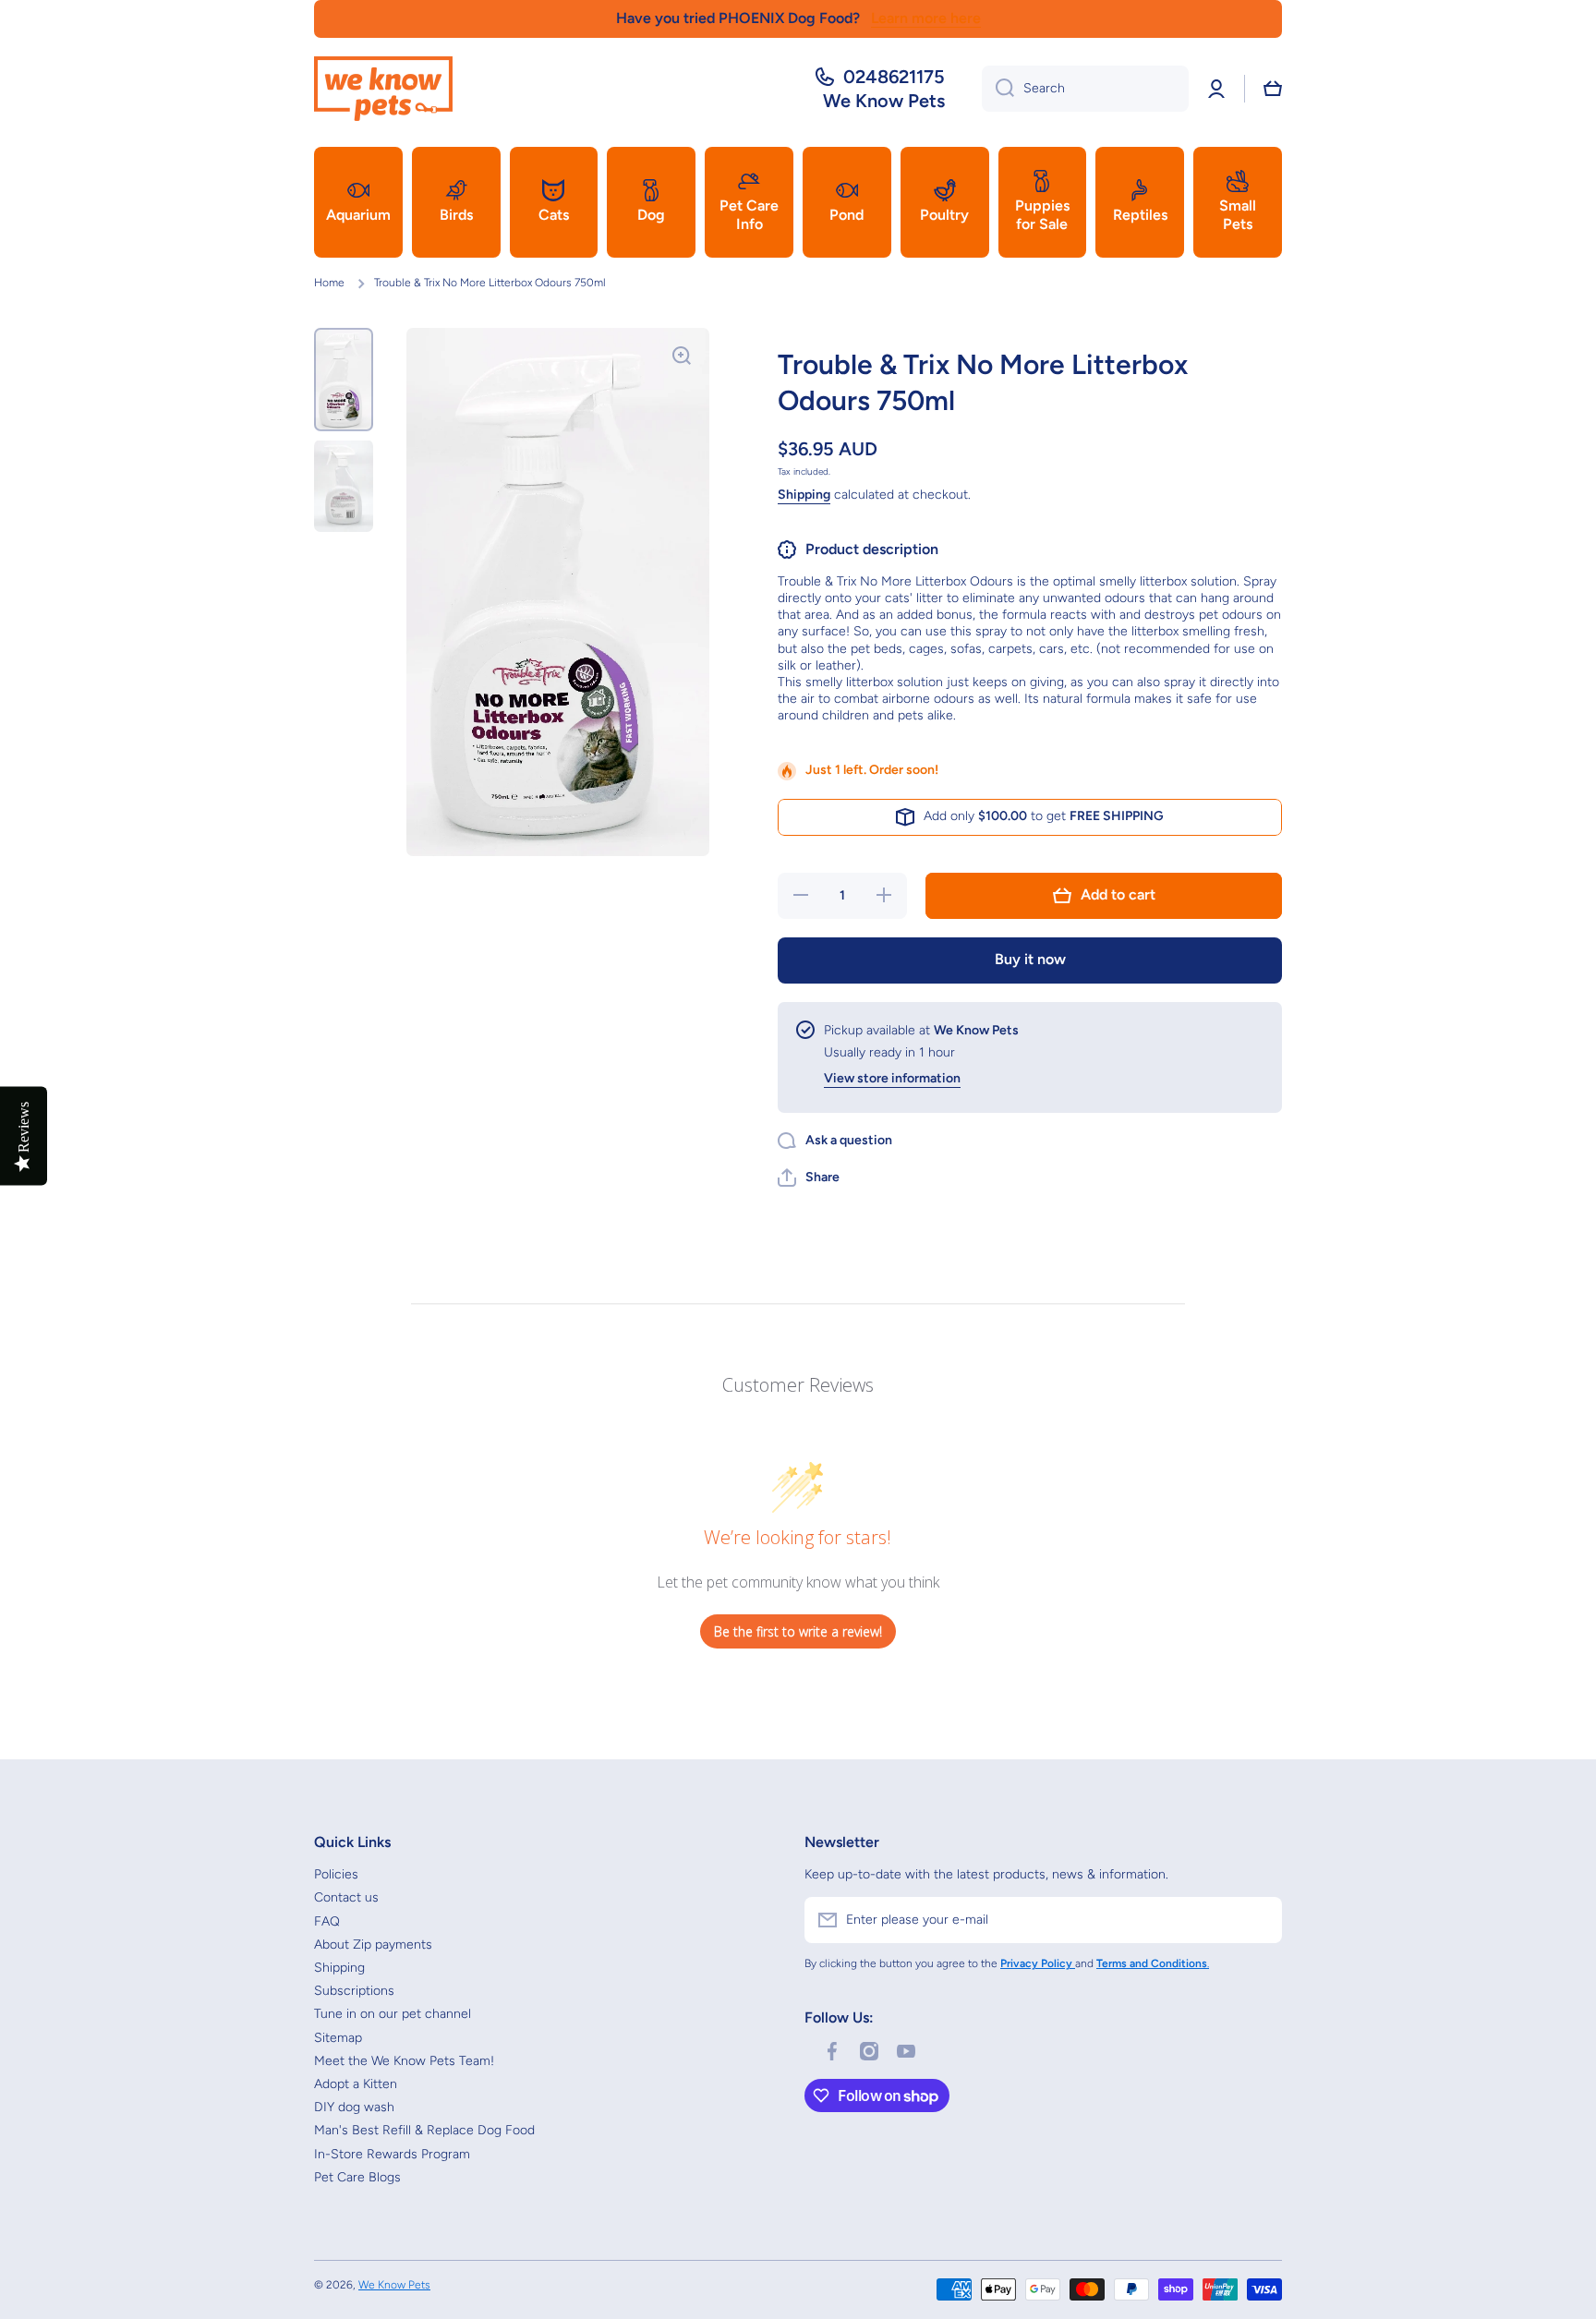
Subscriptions (354, 1991)
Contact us (346, 1897)
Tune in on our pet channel (393, 2014)
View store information (892, 1078)
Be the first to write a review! (798, 1631)
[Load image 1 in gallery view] (344, 380)
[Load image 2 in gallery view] (344, 485)
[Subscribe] (1259, 1920)
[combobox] (1085, 89)
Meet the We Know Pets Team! (404, 2061)
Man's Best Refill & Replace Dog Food (424, 2130)
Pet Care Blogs (357, 2177)
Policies (336, 1874)
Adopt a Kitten (356, 2084)
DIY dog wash (354, 2107)
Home (329, 283)
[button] (1273, 89)
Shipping (804, 495)
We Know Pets (394, 2285)
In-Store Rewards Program (392, 2154)
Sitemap (338, 2038)
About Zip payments (373, 1945)
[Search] (998, 89)
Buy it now (1030, 959)
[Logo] (383, 89)
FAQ (327, 1921)
